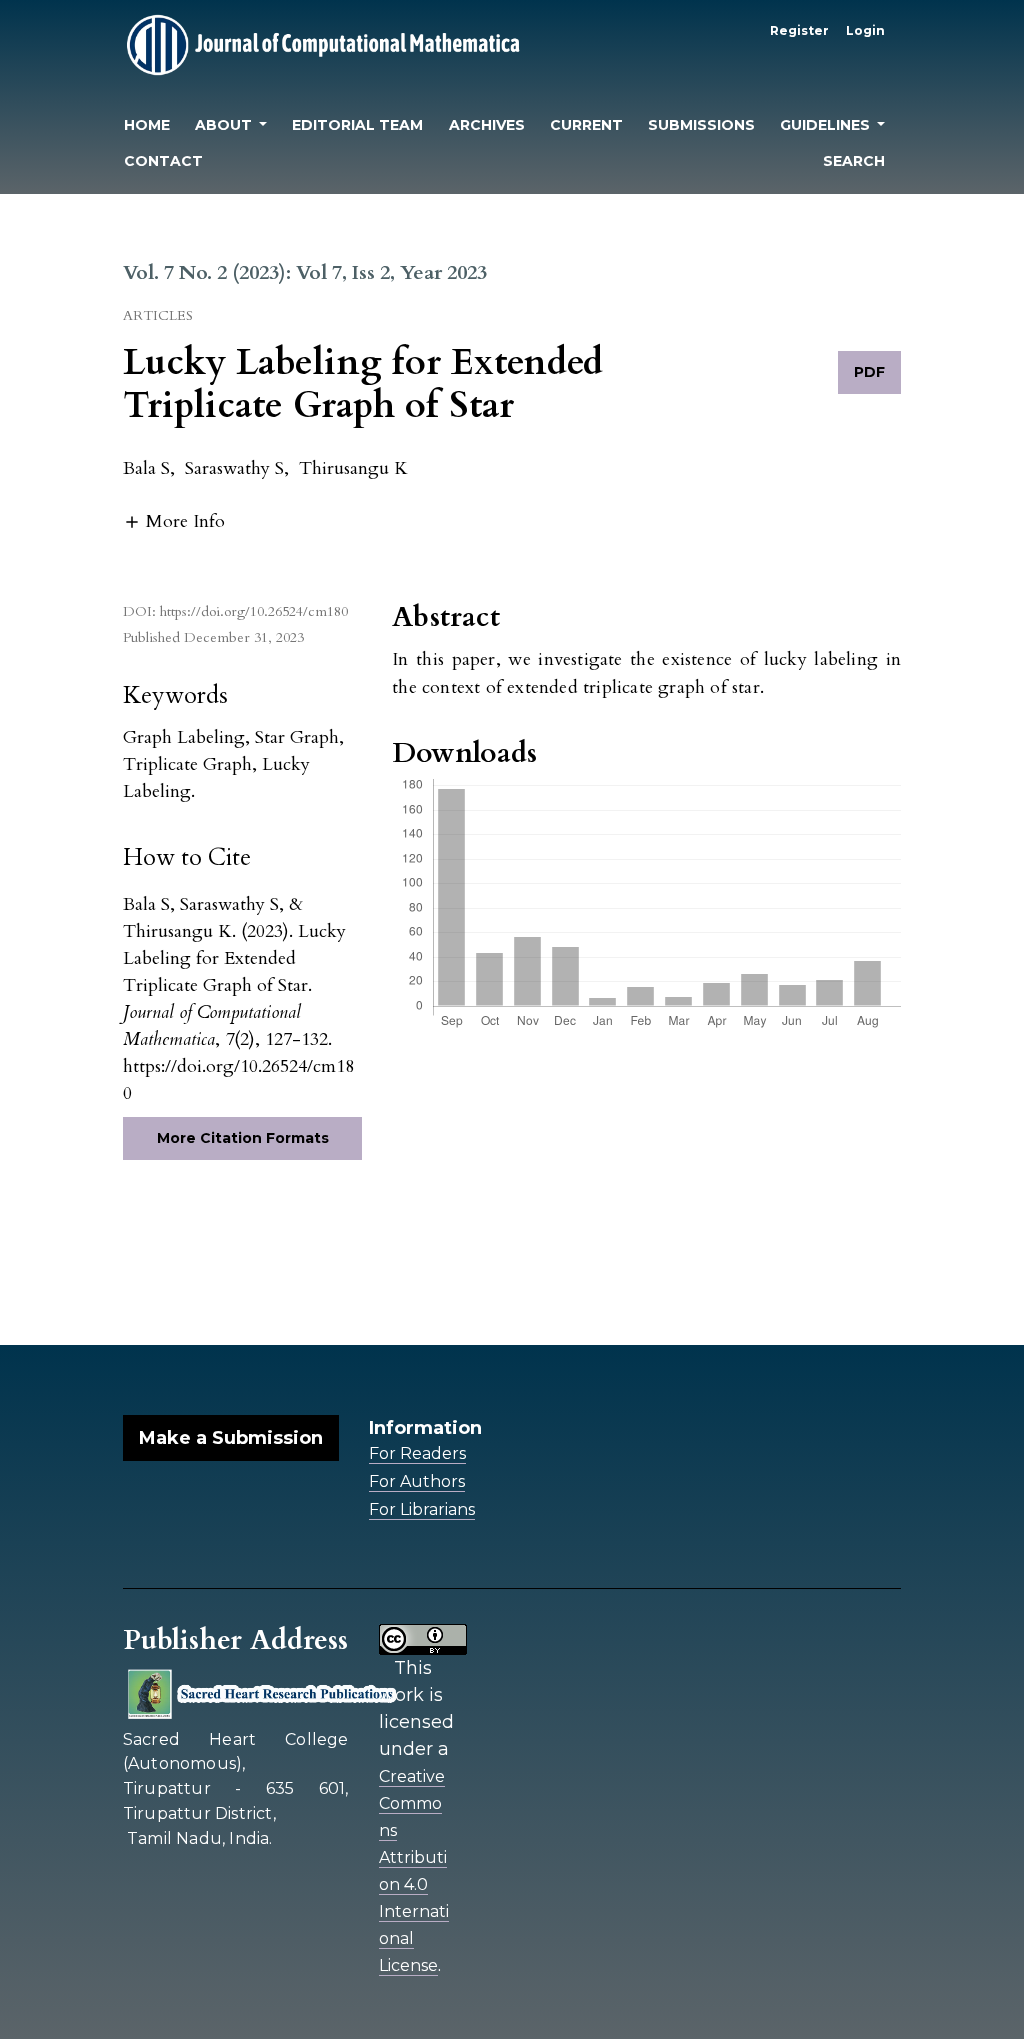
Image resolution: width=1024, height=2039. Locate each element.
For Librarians (422, 1509)
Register (799, 30)
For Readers (417, 1453)
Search (854, 161)
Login (865, 30)
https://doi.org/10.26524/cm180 (254, 611)
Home (147, 125)
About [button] (225, 125)
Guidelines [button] (827, 125)
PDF (869, 372)
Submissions (701, 125)
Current (586, 125)
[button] (174, 520)
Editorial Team (357, 125)
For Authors (417, 1481)
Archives (487, 125)
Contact (163, 161)
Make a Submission (231, 1438)
